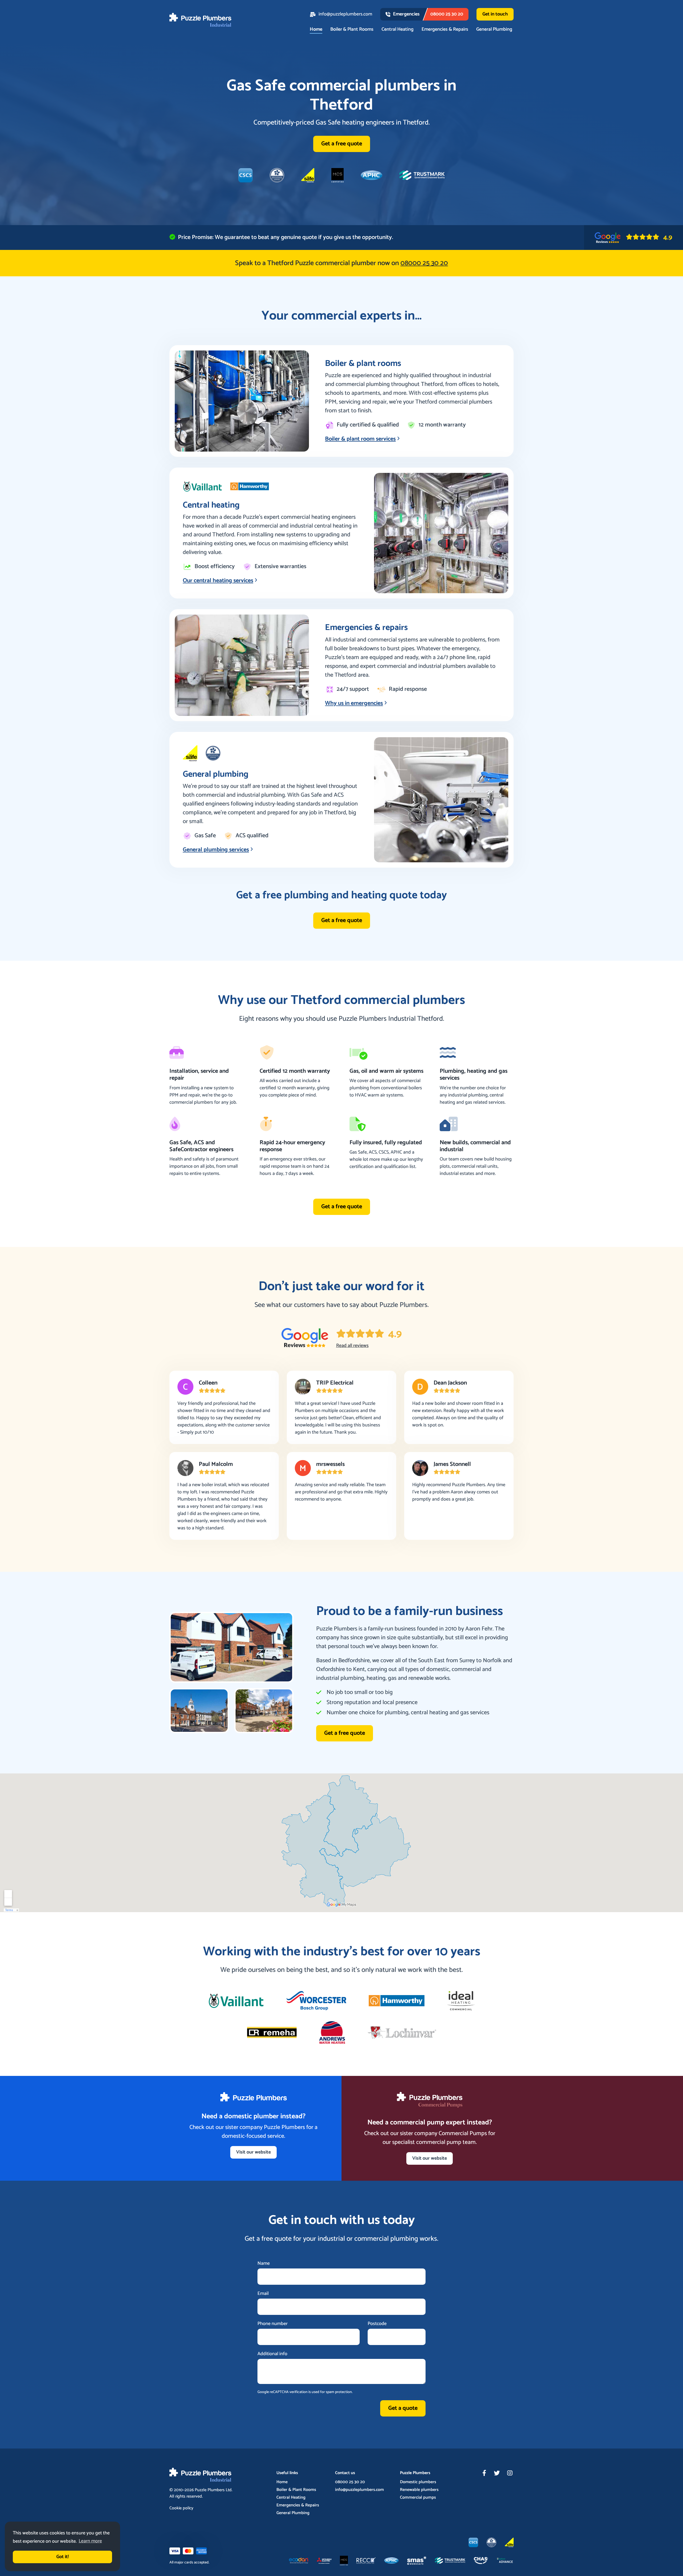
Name (264, 2264)
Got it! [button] (63, 2557)
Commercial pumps (418, 2498)
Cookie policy (181, 2508)
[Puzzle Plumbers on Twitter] (497, 2473)
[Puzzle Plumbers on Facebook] (484, 2473)
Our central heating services (218, 581)
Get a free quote (342, 144)
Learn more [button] (90, 2541)
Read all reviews (352, 1346)
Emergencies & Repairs (445, 30)
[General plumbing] (441, 800)
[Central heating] (441, 533)
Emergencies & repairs (366, 628)
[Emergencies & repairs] (242, 665)
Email (263, 2294)
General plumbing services (216, 850)
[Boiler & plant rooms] (242, 401)
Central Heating (398, 30)
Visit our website (253, 2152)
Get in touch (495, 14)
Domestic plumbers (418, 2482)
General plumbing (216, 774)
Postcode (377, 2324)
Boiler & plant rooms (363, 364)
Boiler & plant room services (360, 439)
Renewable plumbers (419, 2490)
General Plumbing (494, 30)
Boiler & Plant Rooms (352, 30)
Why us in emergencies (354, 703)
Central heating (211, 505)
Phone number (273, 2324)
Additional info (272, 2354)
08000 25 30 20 (350, 2482)
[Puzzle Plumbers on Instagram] (510, 2473)
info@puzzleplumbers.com (345, 14)
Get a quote (403, 2408)
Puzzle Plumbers (210, 2490)
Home (316, 30)
